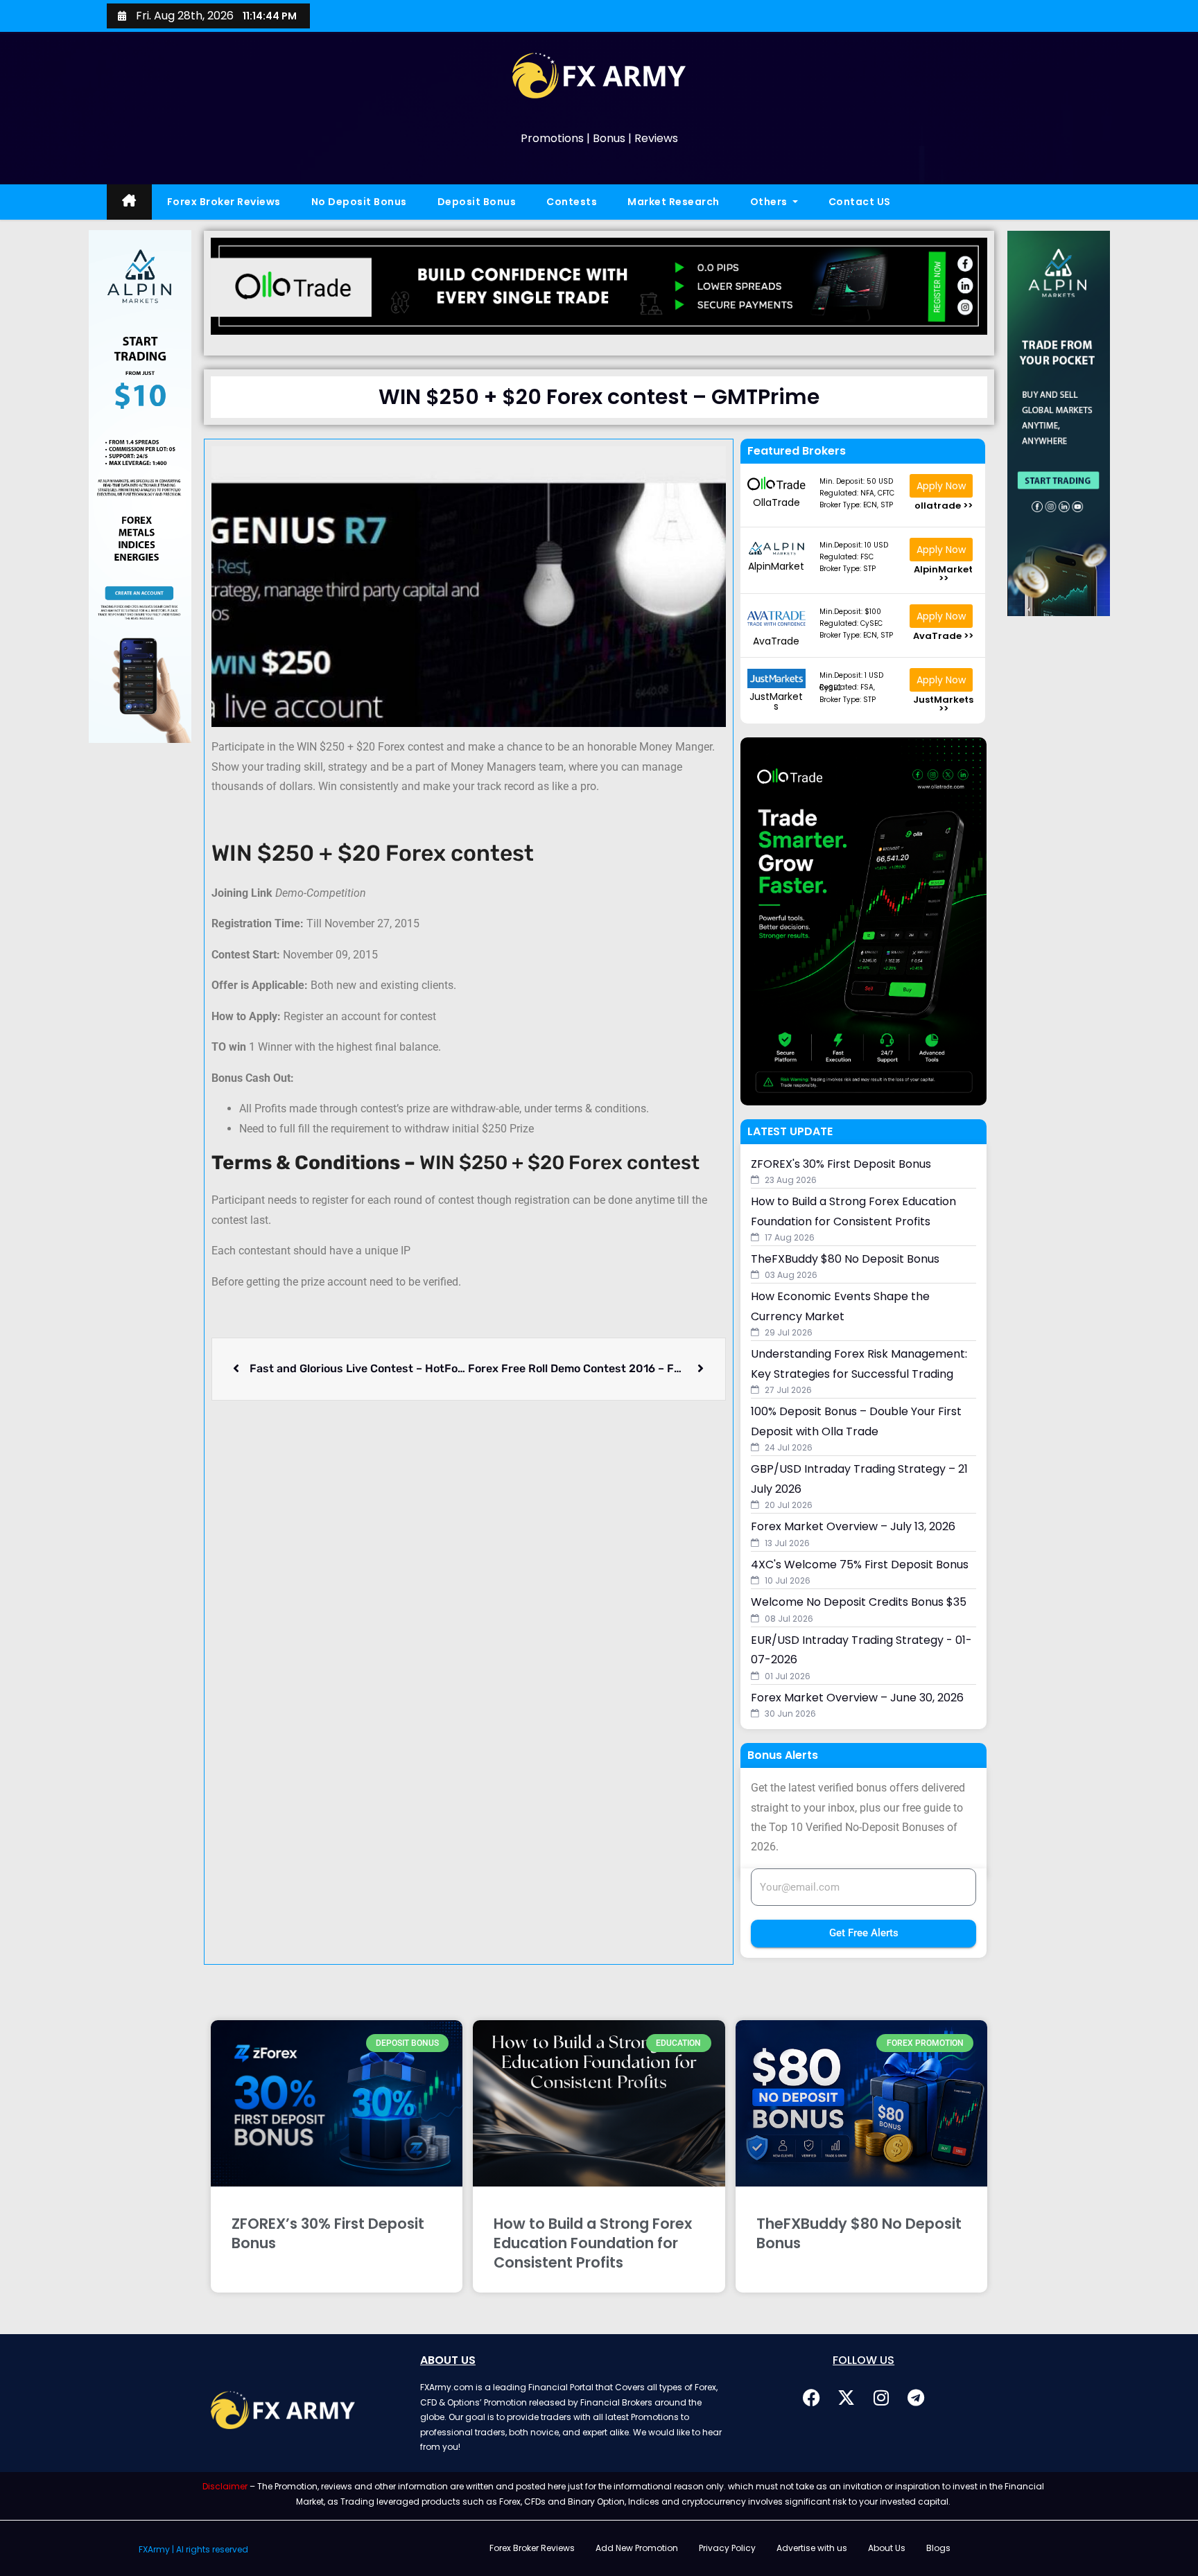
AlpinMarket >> (943, 574)
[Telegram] (916, 2397)
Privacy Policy (727, 2548)
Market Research (674, 202)
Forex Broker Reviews (224, 202)
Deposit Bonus (477, 202)
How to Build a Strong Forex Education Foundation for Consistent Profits (593, 2243)
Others (770, 202)
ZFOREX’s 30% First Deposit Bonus (328, 2233)
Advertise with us (812, 2548)
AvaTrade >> (943, 636)
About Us (887, 2548)
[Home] (129, 202)
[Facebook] (812, 2397)
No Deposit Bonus (359, 202)
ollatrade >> (944, 506)
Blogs (938, 2548)
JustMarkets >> (943, 704)
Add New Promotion (637, 2548)
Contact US (860, 202)
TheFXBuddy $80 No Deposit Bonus (859, 2233)
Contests (572, 202)
